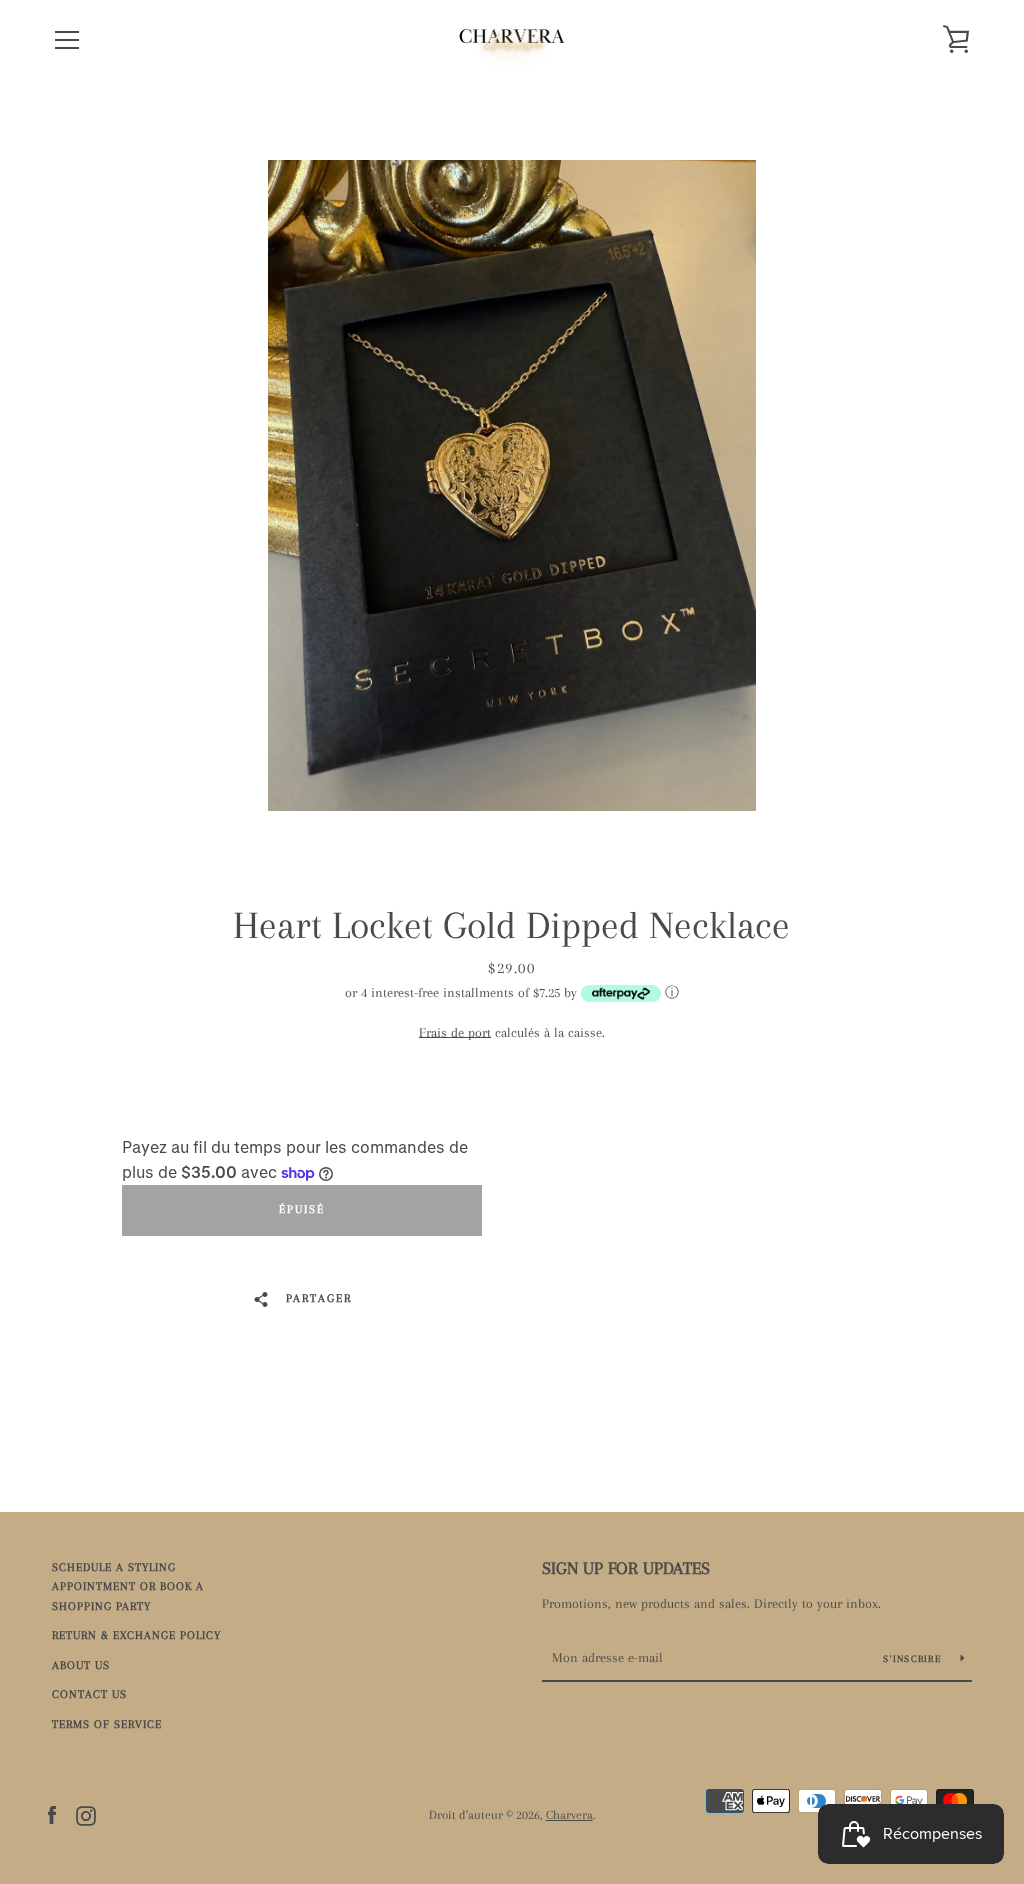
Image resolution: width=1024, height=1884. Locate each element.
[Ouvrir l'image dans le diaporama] (512, 485)
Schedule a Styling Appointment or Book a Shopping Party (128, 1587)
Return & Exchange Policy (136, 1635)
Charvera (569, 1815)
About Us (81, 1665)
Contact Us (89, 1694)
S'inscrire (914, 1658)
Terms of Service (107, 1724)
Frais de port (455, 1032)
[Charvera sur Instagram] (86, 1814)
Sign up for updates (626, 1568)
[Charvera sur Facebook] (52, 1814)
